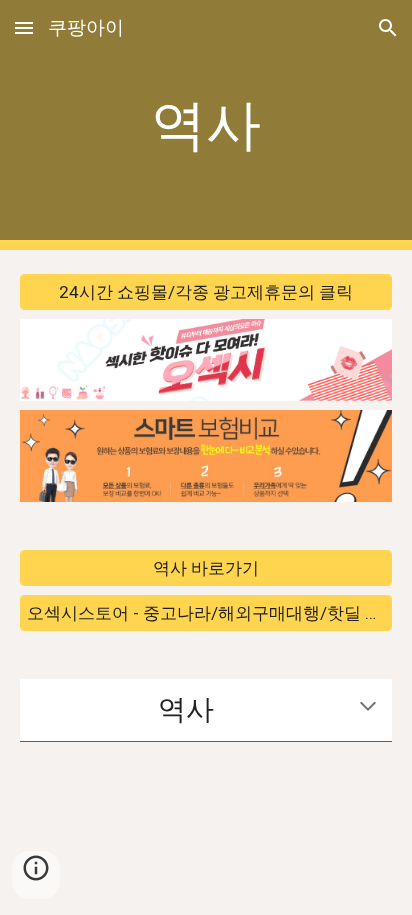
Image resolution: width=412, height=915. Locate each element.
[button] (24, 27)
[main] (206, 125)
